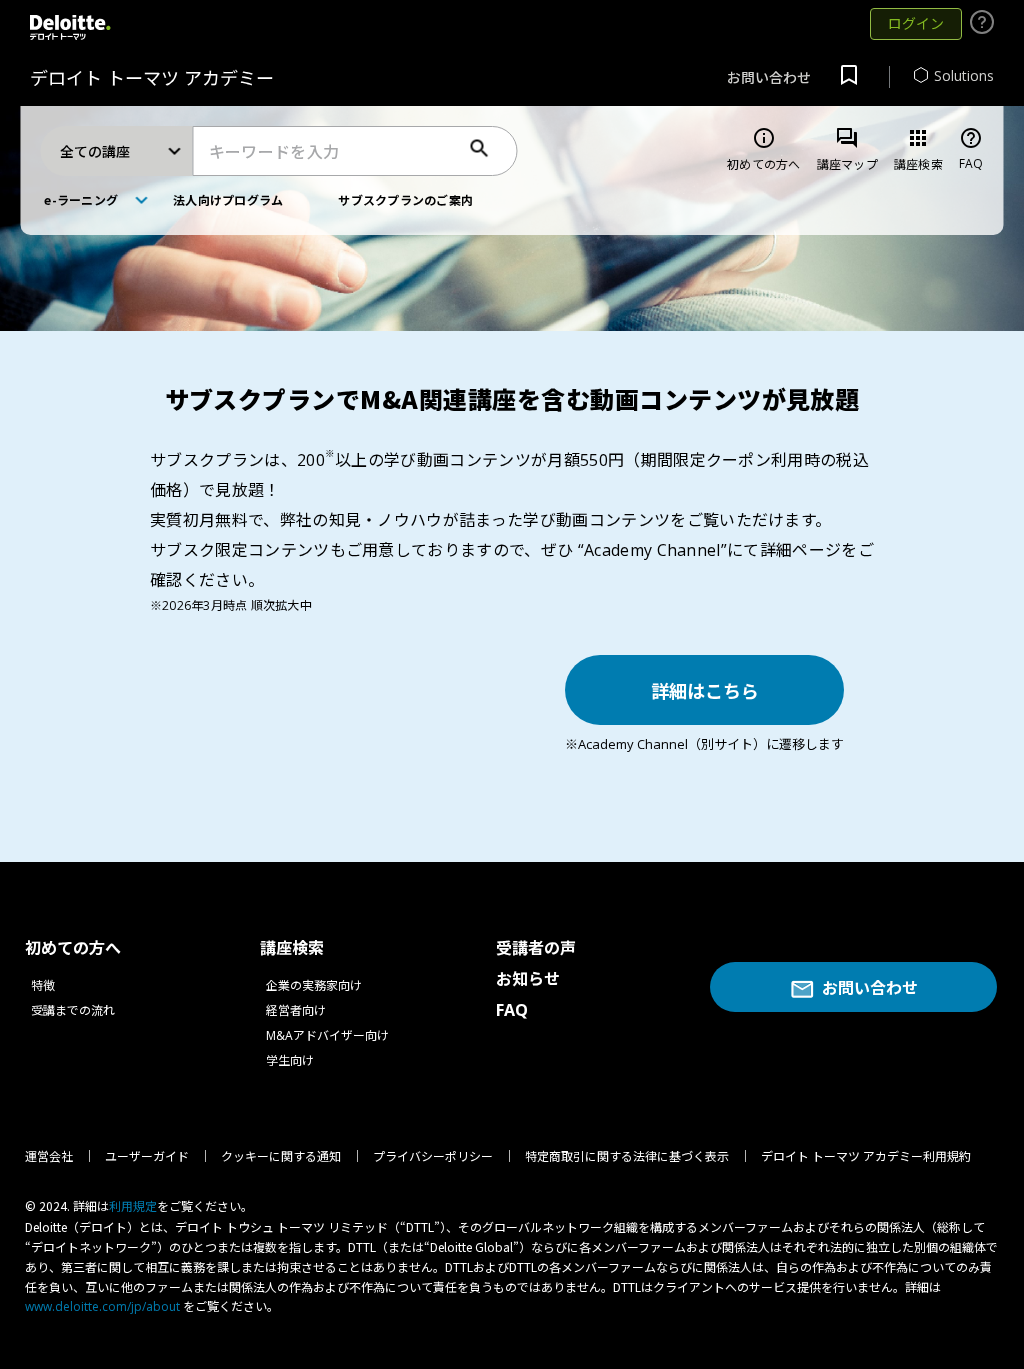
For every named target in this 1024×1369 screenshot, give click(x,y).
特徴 (43, 985)
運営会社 (49, 1156)
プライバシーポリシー (433, 1156)
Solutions (964, 75)
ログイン (916, 23)
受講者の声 (536, 948)
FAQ (971, 149)
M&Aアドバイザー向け (327, 1035)
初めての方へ (763, 149)
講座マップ (847, 149)
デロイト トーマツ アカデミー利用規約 (866, 1156)
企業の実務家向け (314, 985)
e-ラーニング (81, 199)
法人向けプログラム (228, 199)
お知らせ (528, 979)
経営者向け (296, 1010)
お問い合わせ (769, 77)
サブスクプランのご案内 (405, 199)
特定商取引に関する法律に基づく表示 (627, 1156)
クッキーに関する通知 (281, 1156)
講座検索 (918, 149)
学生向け (290, 1060)
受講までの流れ (73, 1010)
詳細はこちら (705, 690)
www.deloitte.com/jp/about (102, 1306)
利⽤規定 (133, 1206)
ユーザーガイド (147, 1156)
